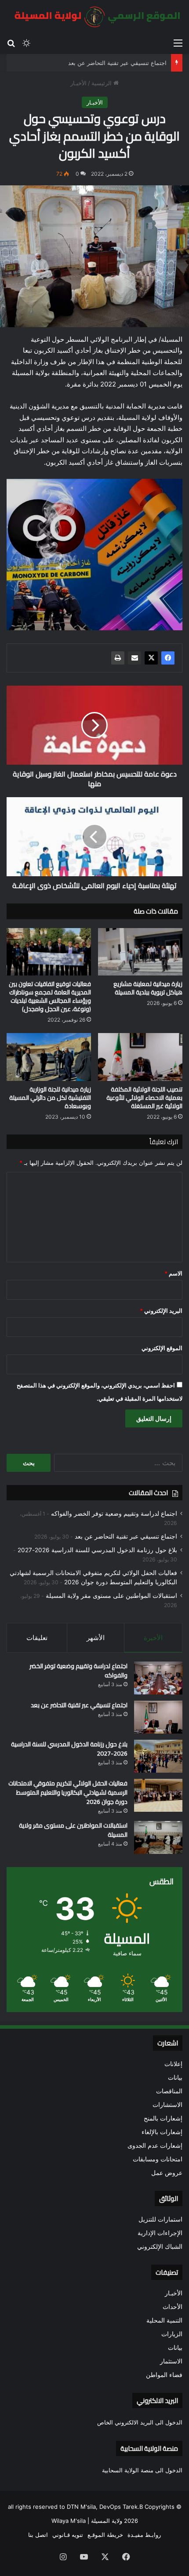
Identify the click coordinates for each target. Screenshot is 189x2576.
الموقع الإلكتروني (162, 1348)
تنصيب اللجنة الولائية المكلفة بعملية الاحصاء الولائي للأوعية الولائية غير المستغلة (144, 1098)
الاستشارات (167, 2105)
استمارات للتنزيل (160, 2219)
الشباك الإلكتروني (160, 2247)
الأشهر (96, 1638)
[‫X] (151, 658)
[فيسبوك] (168, 658)
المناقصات (169, 2091)
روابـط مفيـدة (144, 2535)
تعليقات (37, 1638)
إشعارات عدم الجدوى (155, 2146)
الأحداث (173, 2307)
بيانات (175, 2077)
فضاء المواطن (164, 2375)
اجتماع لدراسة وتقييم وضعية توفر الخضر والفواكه (114, 1514)
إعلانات (173, 2064)
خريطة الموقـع (105, 2535)
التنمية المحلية (164, 2320)
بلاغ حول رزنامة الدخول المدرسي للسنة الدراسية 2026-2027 (97, 1550)
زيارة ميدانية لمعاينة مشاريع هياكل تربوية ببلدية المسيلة (148, 988)
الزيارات (172, 2334)
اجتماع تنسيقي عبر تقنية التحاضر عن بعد (117, 63)
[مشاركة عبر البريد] (134, 658)
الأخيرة (153, 1638)
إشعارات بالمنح (163, 2118)
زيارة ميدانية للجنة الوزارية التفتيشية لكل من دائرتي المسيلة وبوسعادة (50, 1098)
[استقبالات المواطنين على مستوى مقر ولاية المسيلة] (158, 1837)
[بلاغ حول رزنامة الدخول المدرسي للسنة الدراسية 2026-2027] (158, 1756)
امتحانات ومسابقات (158, 2159)
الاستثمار (171, 2361)
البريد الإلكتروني (161, 1311)
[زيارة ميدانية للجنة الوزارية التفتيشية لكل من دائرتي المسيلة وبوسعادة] (49, 1057)
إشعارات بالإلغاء (162, 2132)
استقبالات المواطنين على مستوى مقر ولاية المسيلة (111, 1596)
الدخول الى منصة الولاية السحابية (142, 2470)
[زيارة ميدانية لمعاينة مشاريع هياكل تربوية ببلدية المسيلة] (140, 952)
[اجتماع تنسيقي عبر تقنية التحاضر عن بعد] (158, 1717)
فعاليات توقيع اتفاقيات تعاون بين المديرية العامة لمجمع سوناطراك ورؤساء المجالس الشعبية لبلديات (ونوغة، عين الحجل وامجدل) (50, 996)
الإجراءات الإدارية (160, 2233)
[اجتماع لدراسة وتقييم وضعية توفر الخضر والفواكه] (158, 1678)
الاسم (173, 1273)
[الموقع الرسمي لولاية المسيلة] (94, 17)
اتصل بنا (38, 2535)
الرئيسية (102, 83)
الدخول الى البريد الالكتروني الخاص (140, 2422)
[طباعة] (118, 658)
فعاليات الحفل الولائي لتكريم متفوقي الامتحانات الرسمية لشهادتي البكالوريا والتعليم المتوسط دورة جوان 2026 (68, 1792)
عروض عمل (167, 2173)
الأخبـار (78, 83)
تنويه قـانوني (68, 2535)
